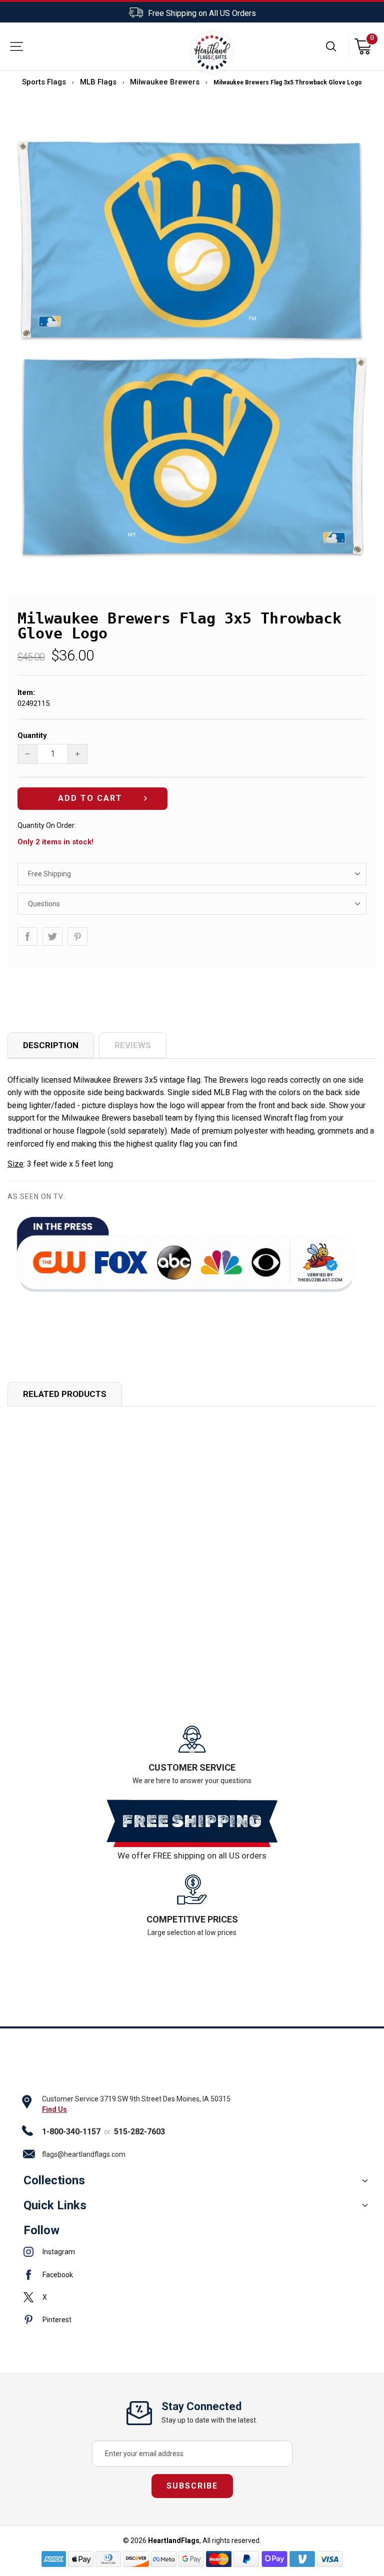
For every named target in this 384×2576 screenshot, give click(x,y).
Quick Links (55, 2205)
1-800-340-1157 (71, 2132)
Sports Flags (44, 82)
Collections (54, 2180)
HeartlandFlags (174, 2541)
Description (51, 1045)
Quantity (32, 735)
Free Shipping (49, 874)
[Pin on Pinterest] (77, 937)
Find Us (54, 2109)
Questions (44, 904)
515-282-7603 (139, 2132)
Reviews (133, 1045)
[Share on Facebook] (27, 937)
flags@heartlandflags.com (84, 2154)
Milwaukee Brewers (165, 82)
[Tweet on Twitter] (52, 937)
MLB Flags (98, 82)
